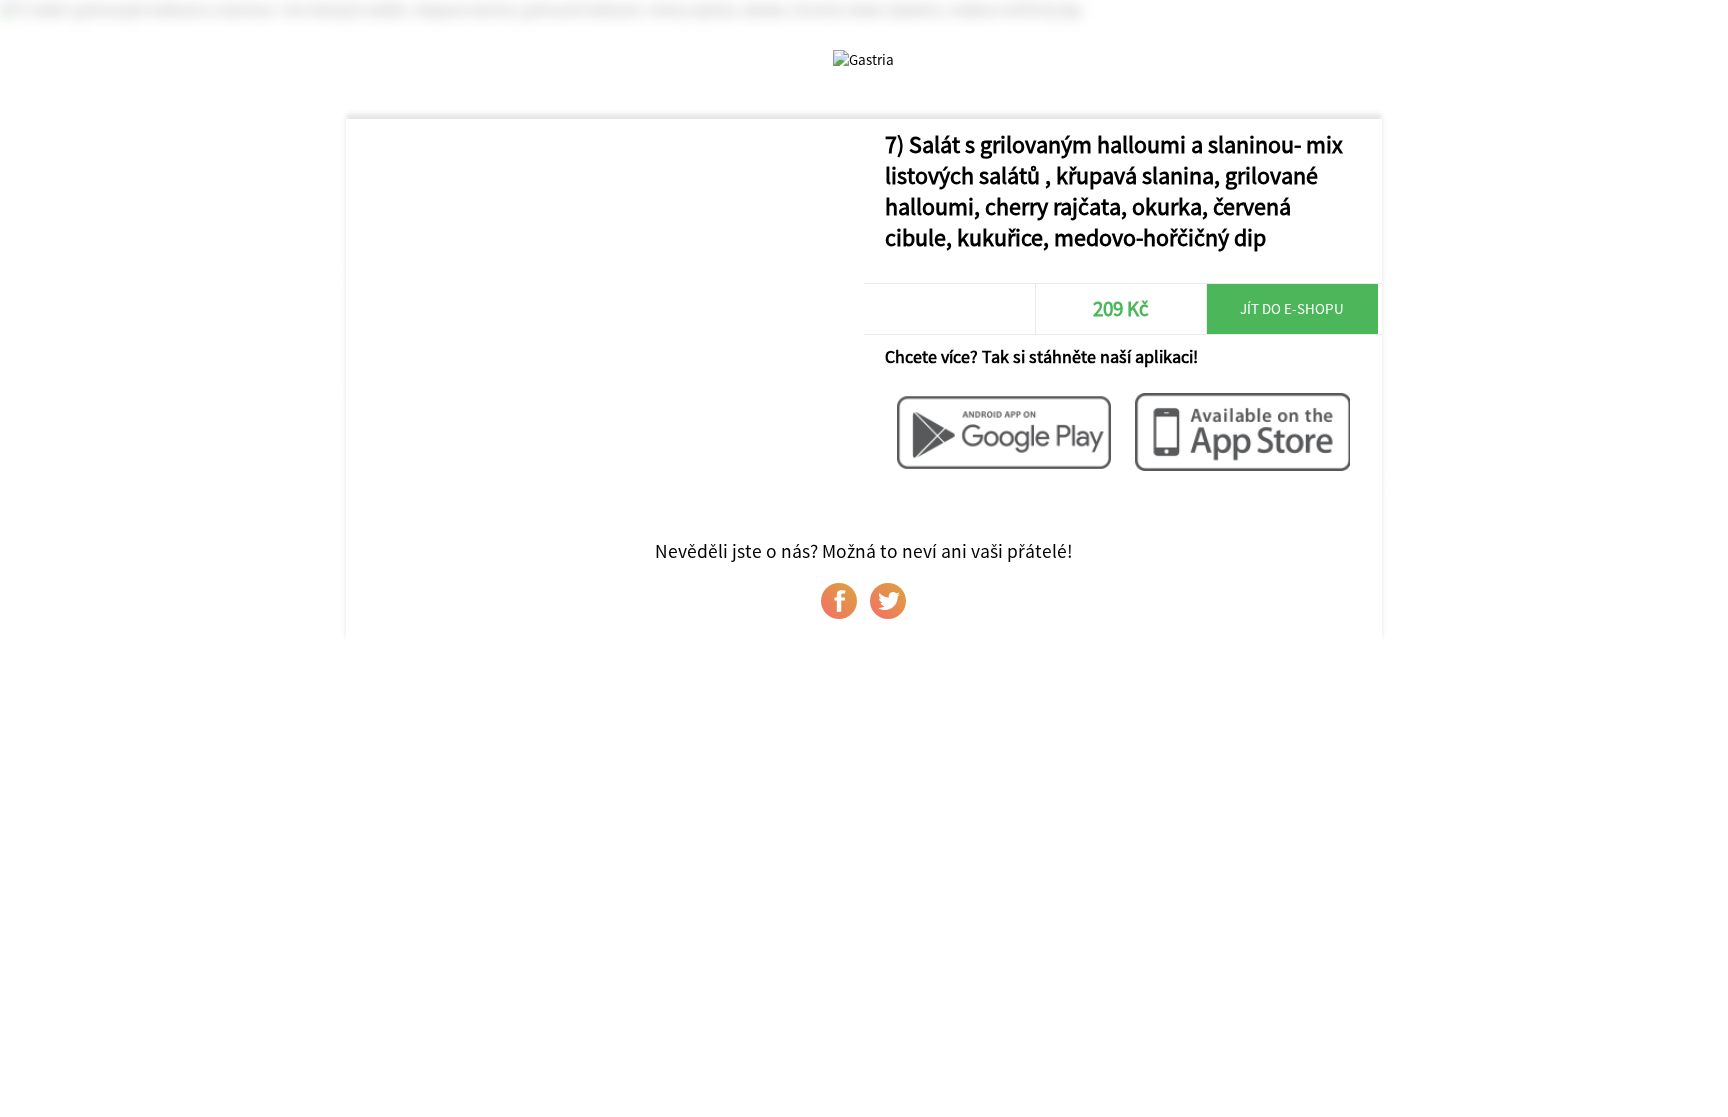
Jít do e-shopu (1292, 308)
